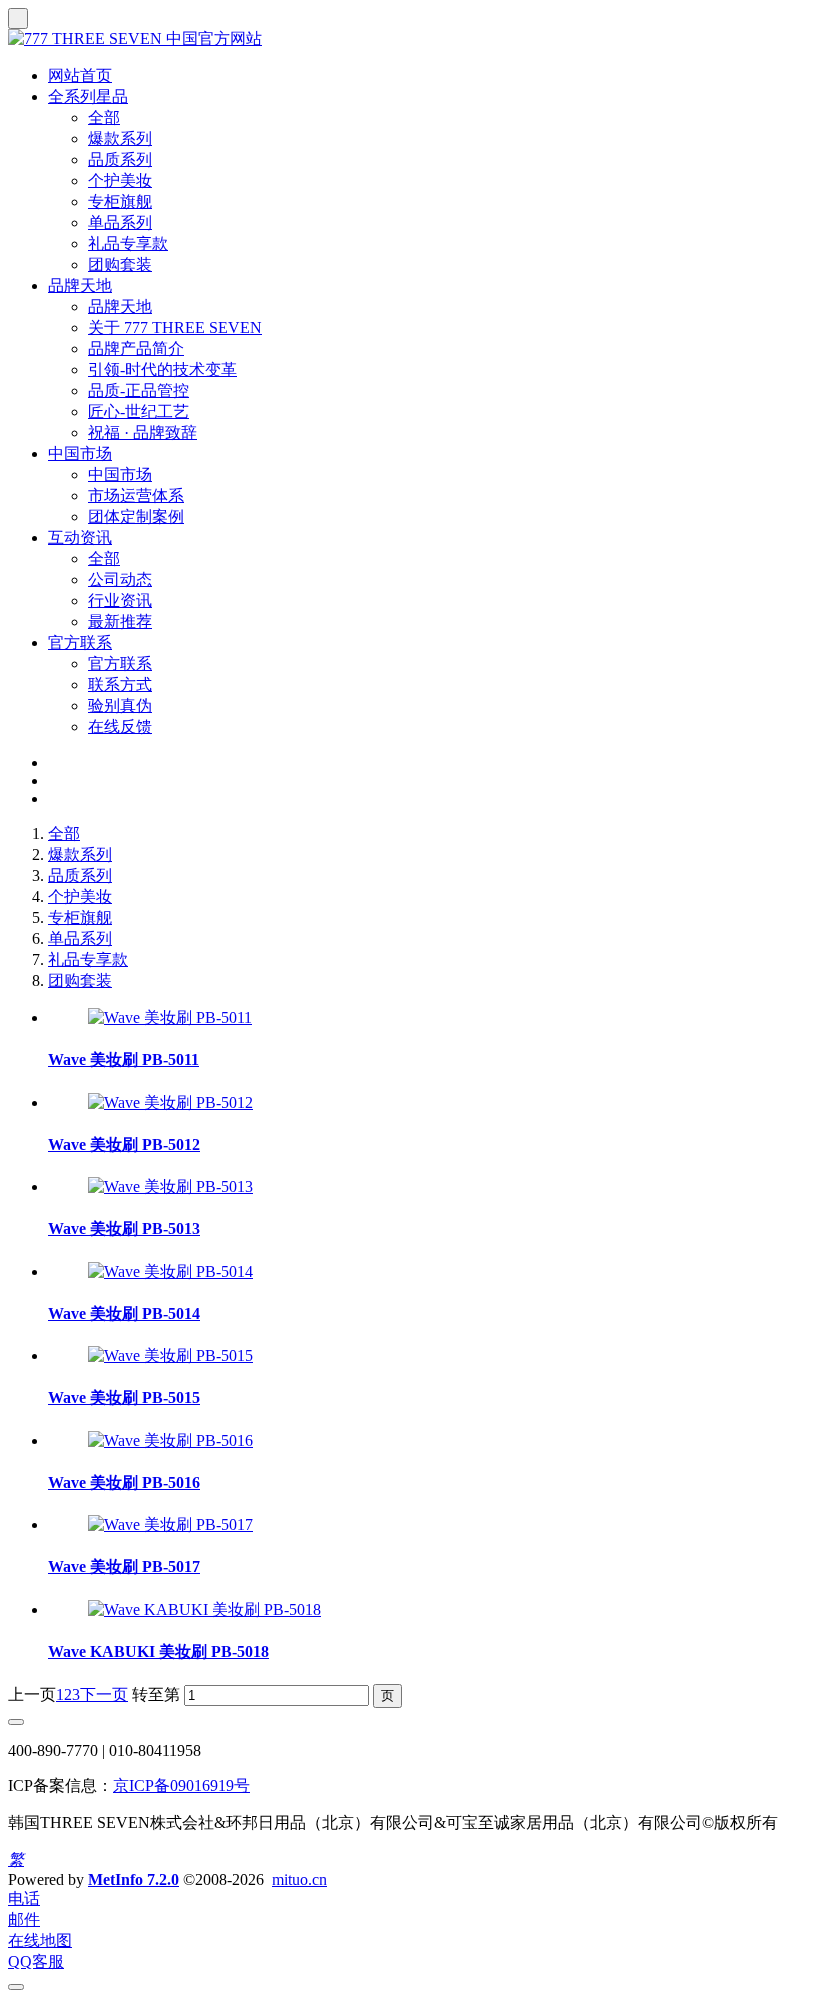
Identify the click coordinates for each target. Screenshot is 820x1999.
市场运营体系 (136, 495)
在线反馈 (120, 726)
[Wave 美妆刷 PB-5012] (170, 1102)
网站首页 (80, 75)
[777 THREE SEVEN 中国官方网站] (410, 39)
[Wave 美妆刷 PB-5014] (170, 1271)
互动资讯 (80, 537)
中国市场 (80, 453)
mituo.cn (299, 1879)
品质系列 (120, 159)
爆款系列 (120, 138)
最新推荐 (120, 621)
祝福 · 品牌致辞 (142, 432)
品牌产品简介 (136, 348)
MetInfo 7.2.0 (133, 1879)
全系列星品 (88, 96)
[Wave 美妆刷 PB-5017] (170, 1524)
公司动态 (120, 579)
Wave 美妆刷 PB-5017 (124, 1566)
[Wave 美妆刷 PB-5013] (170, 1186)
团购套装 (120, 264)
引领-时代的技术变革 (162, 369)
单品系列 (120, 222)
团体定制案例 (136, 516)
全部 (104, 117)
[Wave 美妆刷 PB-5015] (170, 1355)
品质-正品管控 (138, 390)
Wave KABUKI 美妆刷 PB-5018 (158, 1651)
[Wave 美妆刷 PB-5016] (170, 1440)
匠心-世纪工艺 (138, 411)
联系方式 (120, 684)
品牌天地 (80, 285)
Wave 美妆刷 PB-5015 (124, 1397)
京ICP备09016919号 (181, 1785)
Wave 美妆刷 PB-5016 (124, 1482)
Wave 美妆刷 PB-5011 (123, 1059)
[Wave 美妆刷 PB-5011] (170, 1017)
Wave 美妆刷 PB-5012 (124, 1144)
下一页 (104, 1694)
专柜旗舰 (120, 201)
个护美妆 (120, 180)
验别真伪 (120, 705)
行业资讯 (120, 600)
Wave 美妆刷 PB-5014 (124, 1313)
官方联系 (80, 642)
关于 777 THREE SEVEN (175, 327)
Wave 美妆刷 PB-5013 (124, 1228)
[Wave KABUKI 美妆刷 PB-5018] (204, 1609)
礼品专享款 (128, 243)
